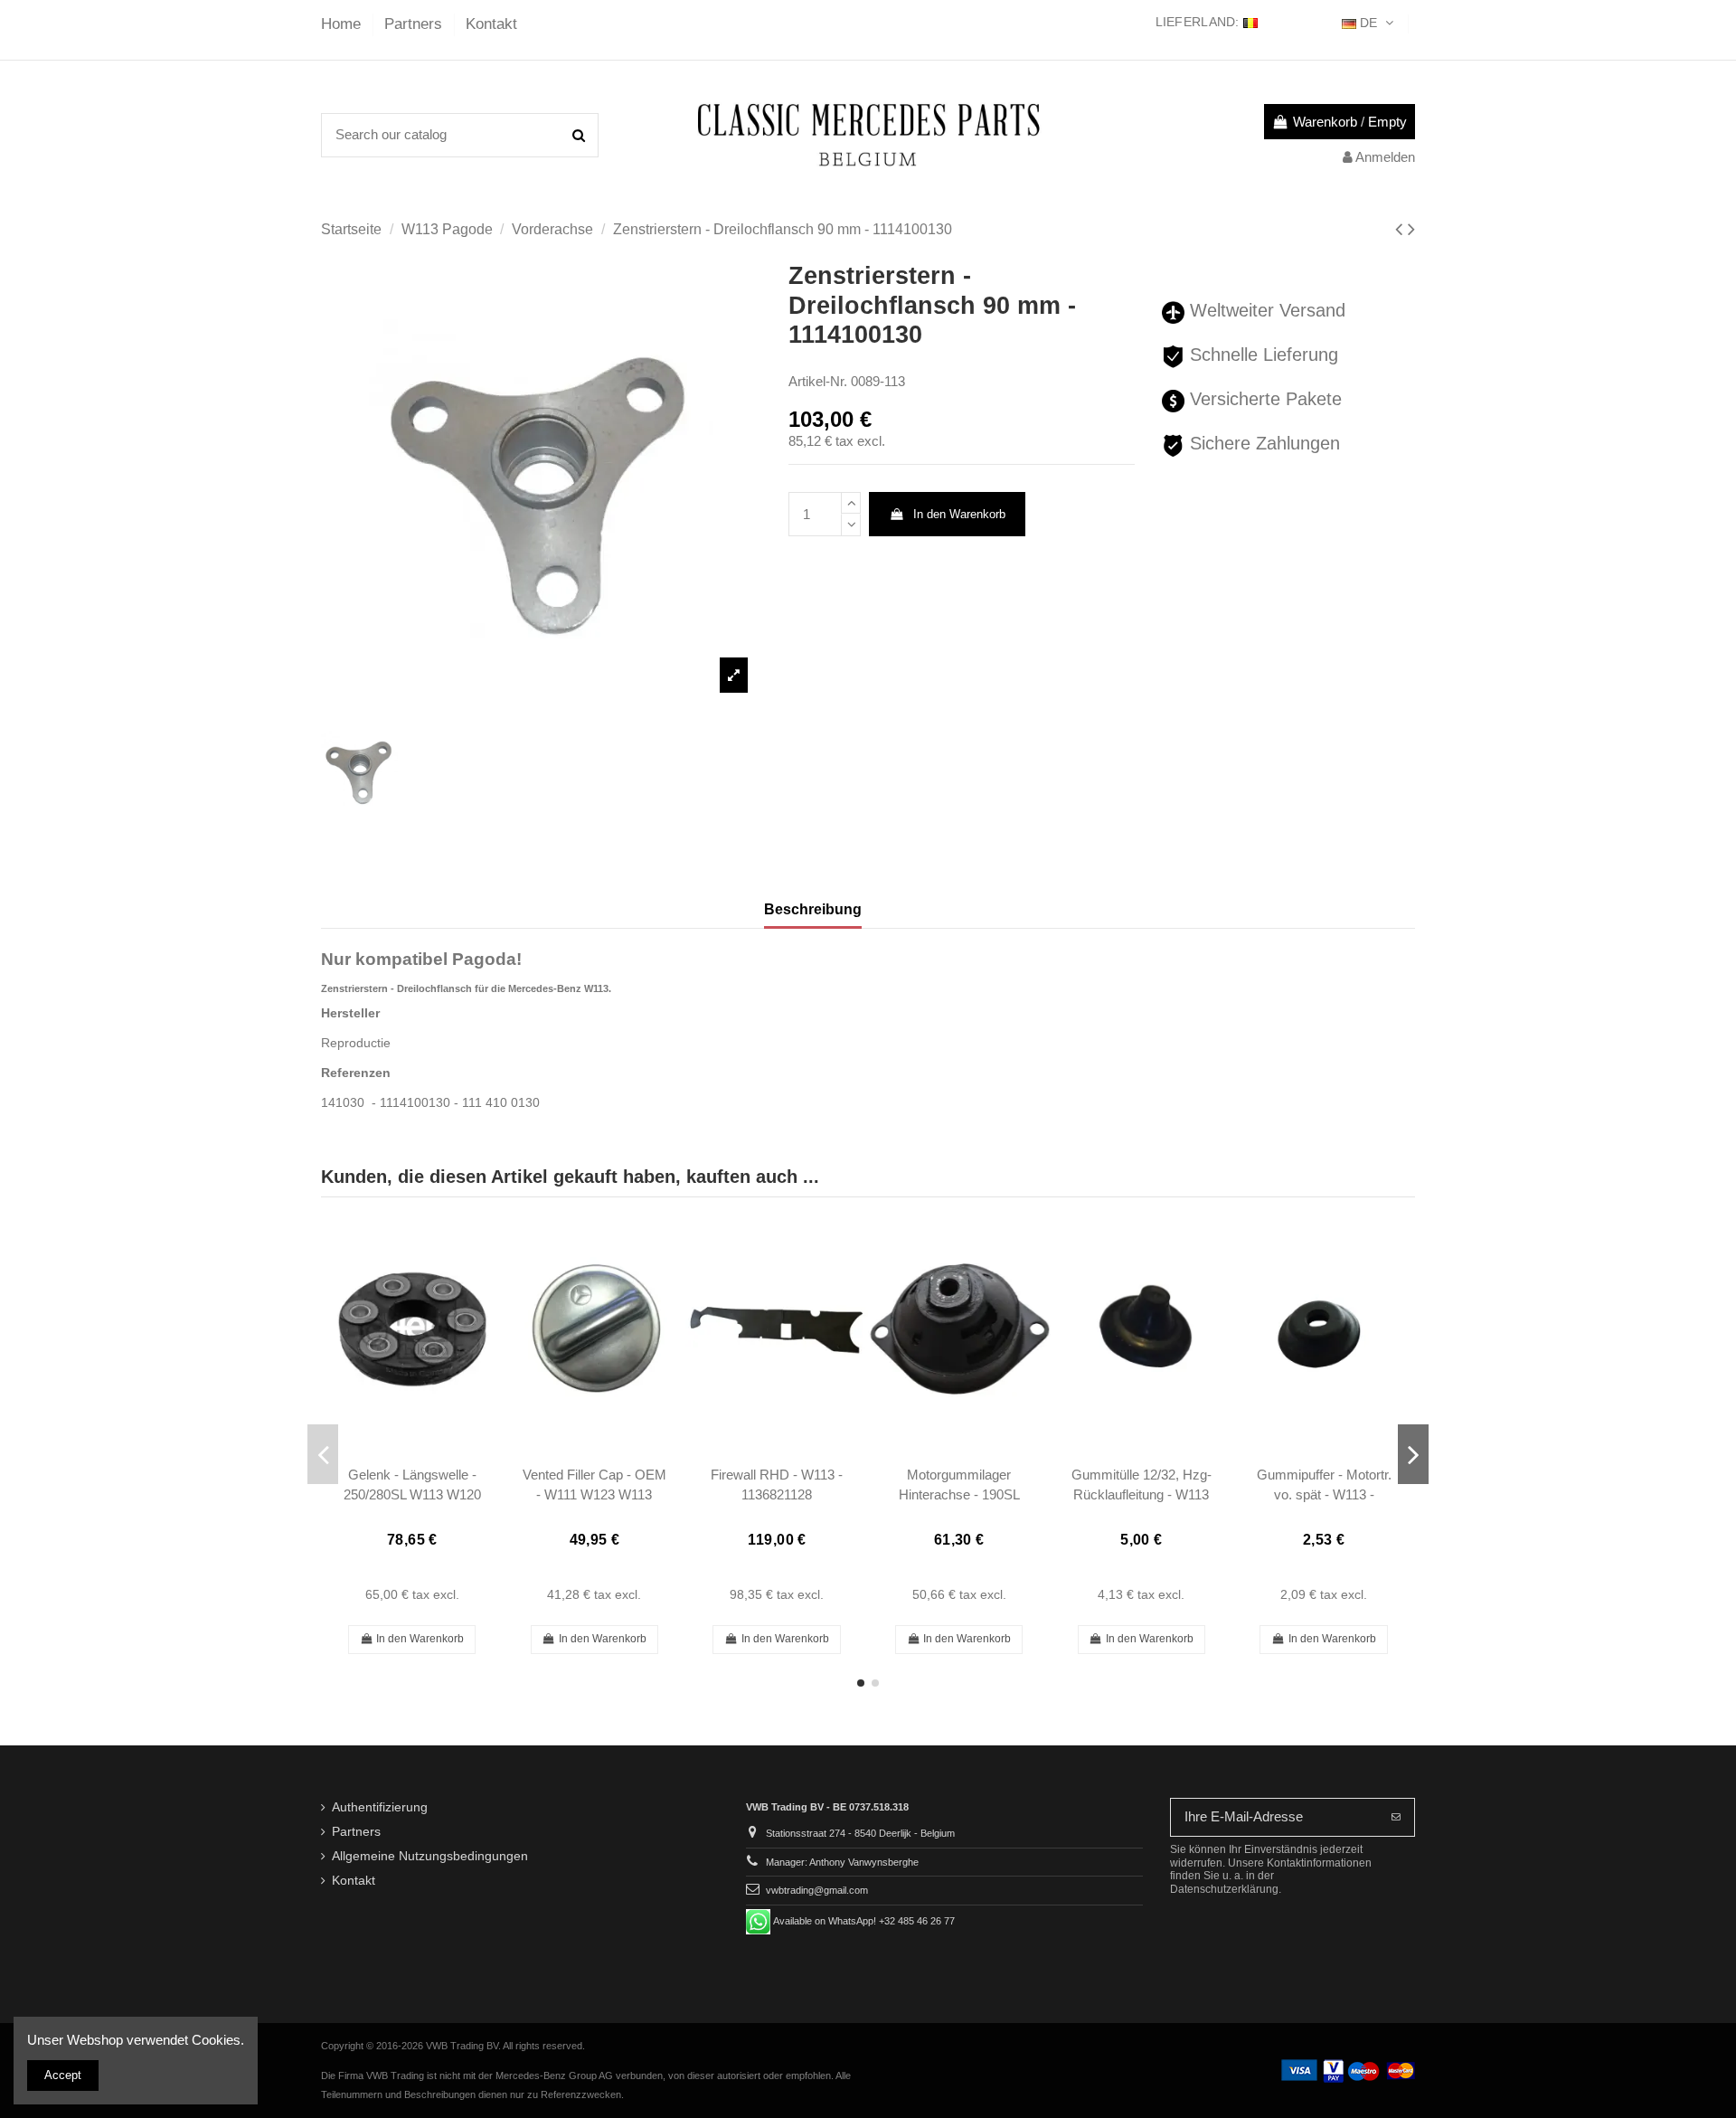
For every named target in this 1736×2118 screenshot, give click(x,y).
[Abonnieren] (1396, 1817)
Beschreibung (813, 909)
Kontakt (491, 24)
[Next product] (1411, 229)
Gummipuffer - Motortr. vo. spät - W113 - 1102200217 (1324, 1494)
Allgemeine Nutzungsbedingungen (430, 1856)
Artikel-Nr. (818, 381)
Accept (63, 2075)
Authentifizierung (380, 1807)
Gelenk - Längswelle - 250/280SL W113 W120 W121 (412, 1494)
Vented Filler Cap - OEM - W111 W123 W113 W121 (594, 1494)
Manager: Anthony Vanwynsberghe (842, 1862)
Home (343, 24)
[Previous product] (1401, 229)
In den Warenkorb (959, 514)
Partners (415, 24)
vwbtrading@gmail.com (817, 1890)
